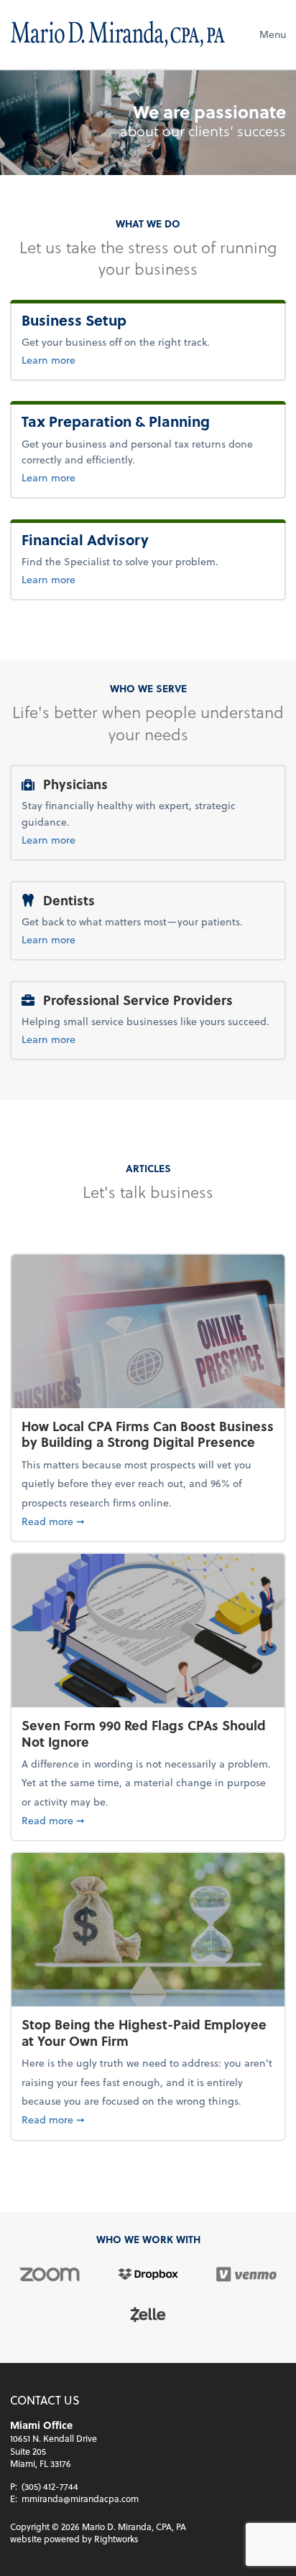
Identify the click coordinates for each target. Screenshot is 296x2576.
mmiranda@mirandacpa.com (80, 2499)
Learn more (100, 359)
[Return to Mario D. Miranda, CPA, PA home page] (118, 34)
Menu (273, 34)
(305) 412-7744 (50, 2486)
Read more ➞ (148, 1521)
